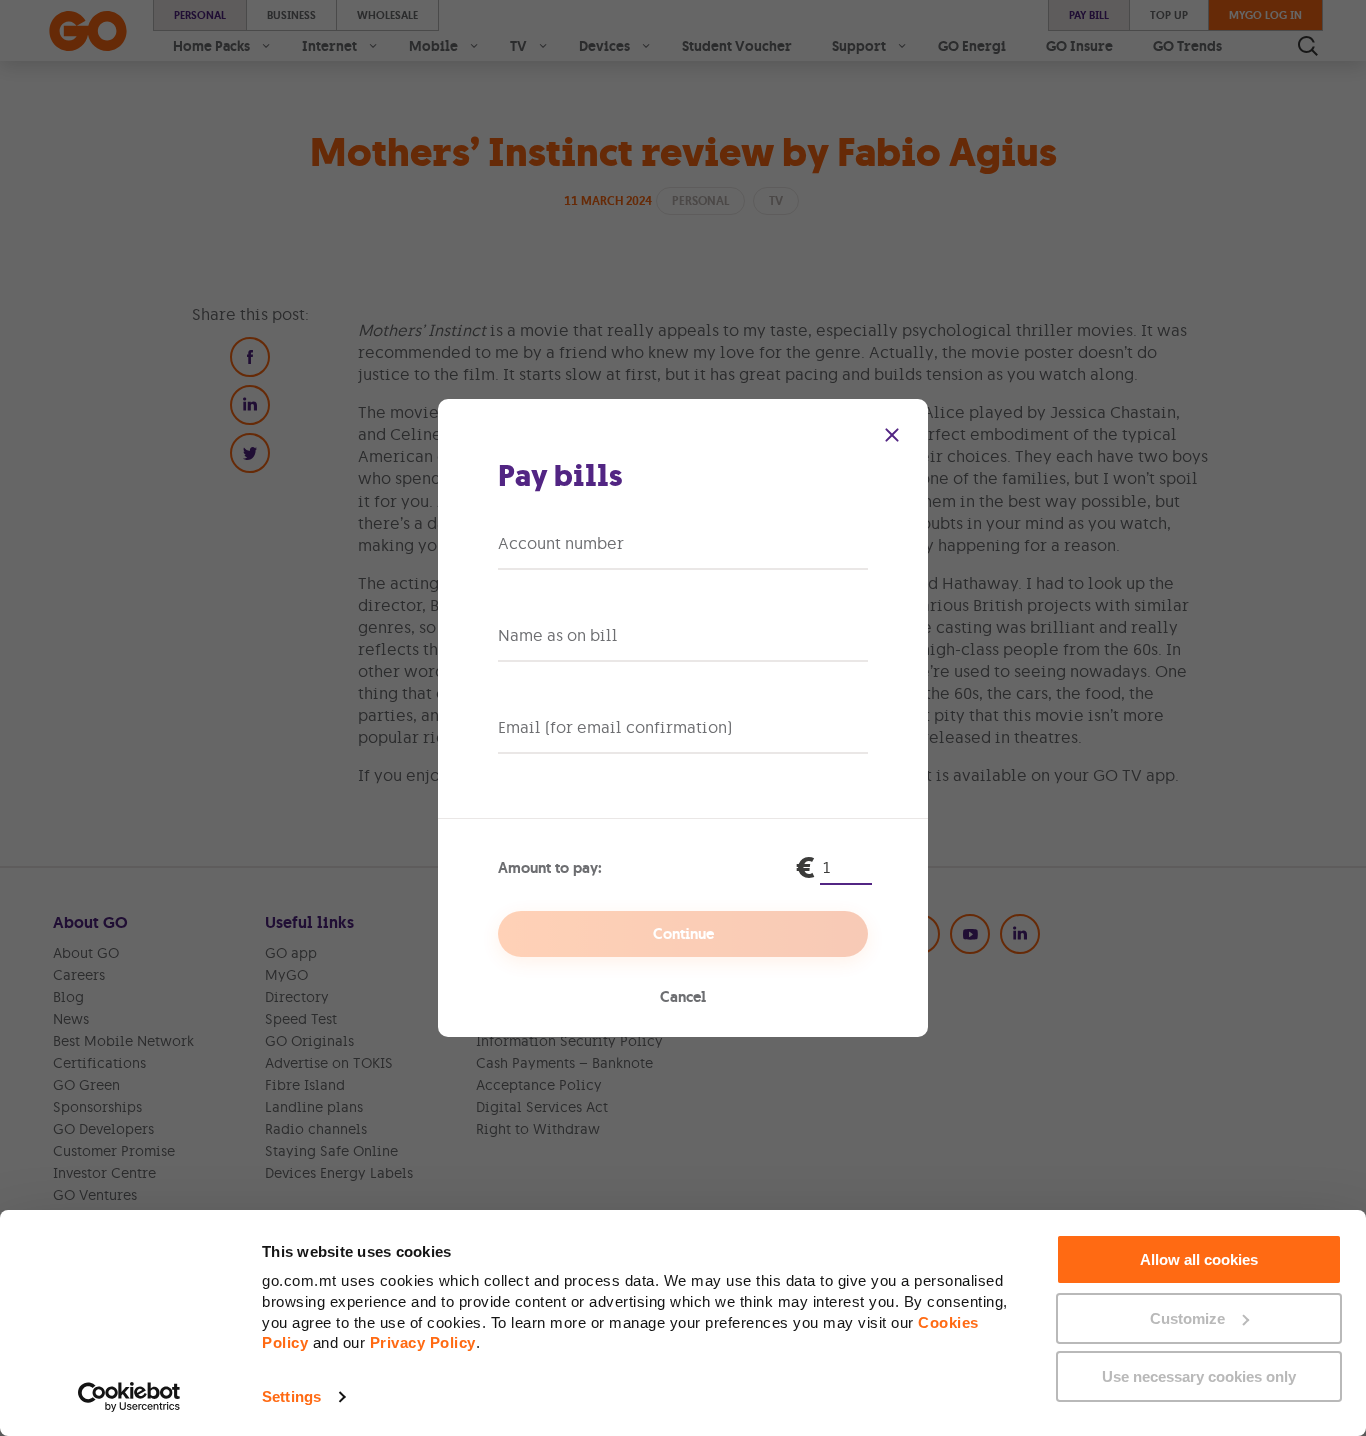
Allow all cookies (1199, 1259)
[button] (892, 435)
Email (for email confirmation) (615, 727)
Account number (561, 543)
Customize (1187, 1318)
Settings (291, 1396)
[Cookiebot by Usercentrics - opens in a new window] (129, 1397)
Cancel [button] (683, 997)
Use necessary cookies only (1199, 1376)
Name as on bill (558, 635)
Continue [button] (683, 934)
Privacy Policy (423, 1342)
